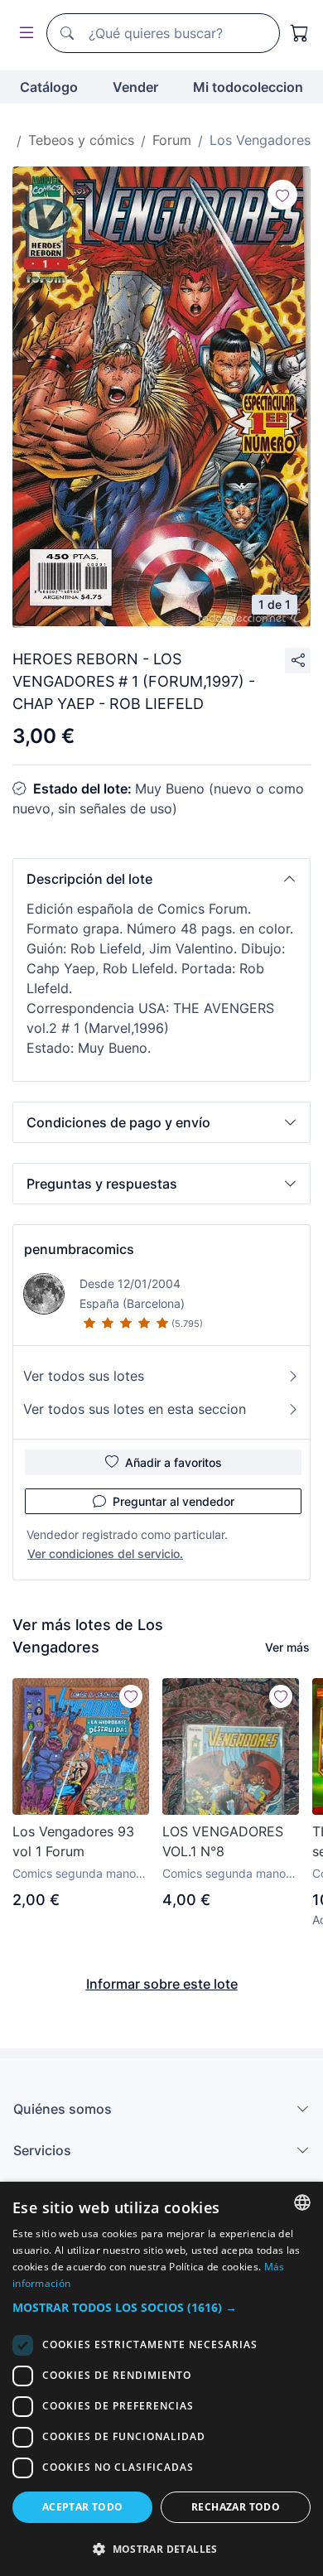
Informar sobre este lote (162, 1984)
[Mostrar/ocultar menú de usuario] (23, 34)
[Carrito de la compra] (300, 33)
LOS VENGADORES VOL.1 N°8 (223, 1841)
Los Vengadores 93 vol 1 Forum (73, 1841)
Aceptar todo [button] (83, 2507)
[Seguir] (282, 195)
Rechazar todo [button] (236, 2507)
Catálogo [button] (49, 87)
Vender (135, 87)
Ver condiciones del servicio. (105, 1553)
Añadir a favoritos (174, 1462)
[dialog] (161, 2379)
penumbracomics (79, 1249)
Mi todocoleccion (248, 87)
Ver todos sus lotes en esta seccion (135, 1409)
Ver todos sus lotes (84, 1376)
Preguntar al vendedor (174, 1501)
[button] (161, 879)
